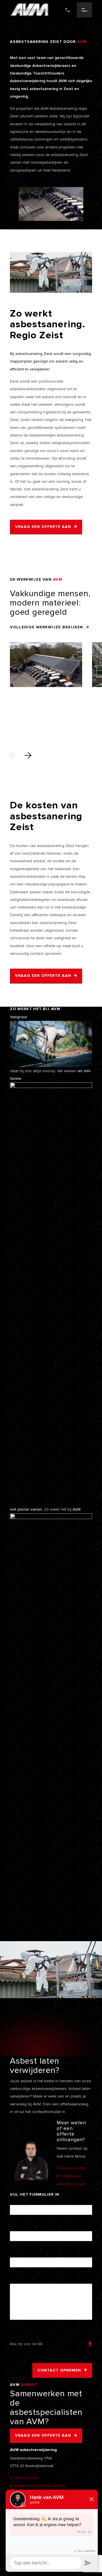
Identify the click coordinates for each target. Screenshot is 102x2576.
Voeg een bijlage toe (32, 2333)
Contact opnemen (59, 2370)
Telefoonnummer (29, 2254)
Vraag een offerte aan (43, 527)
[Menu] (84, 10)
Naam (17, 2202)
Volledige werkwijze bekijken (46, 627)
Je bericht (22, 2281)
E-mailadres (23, 2228)
